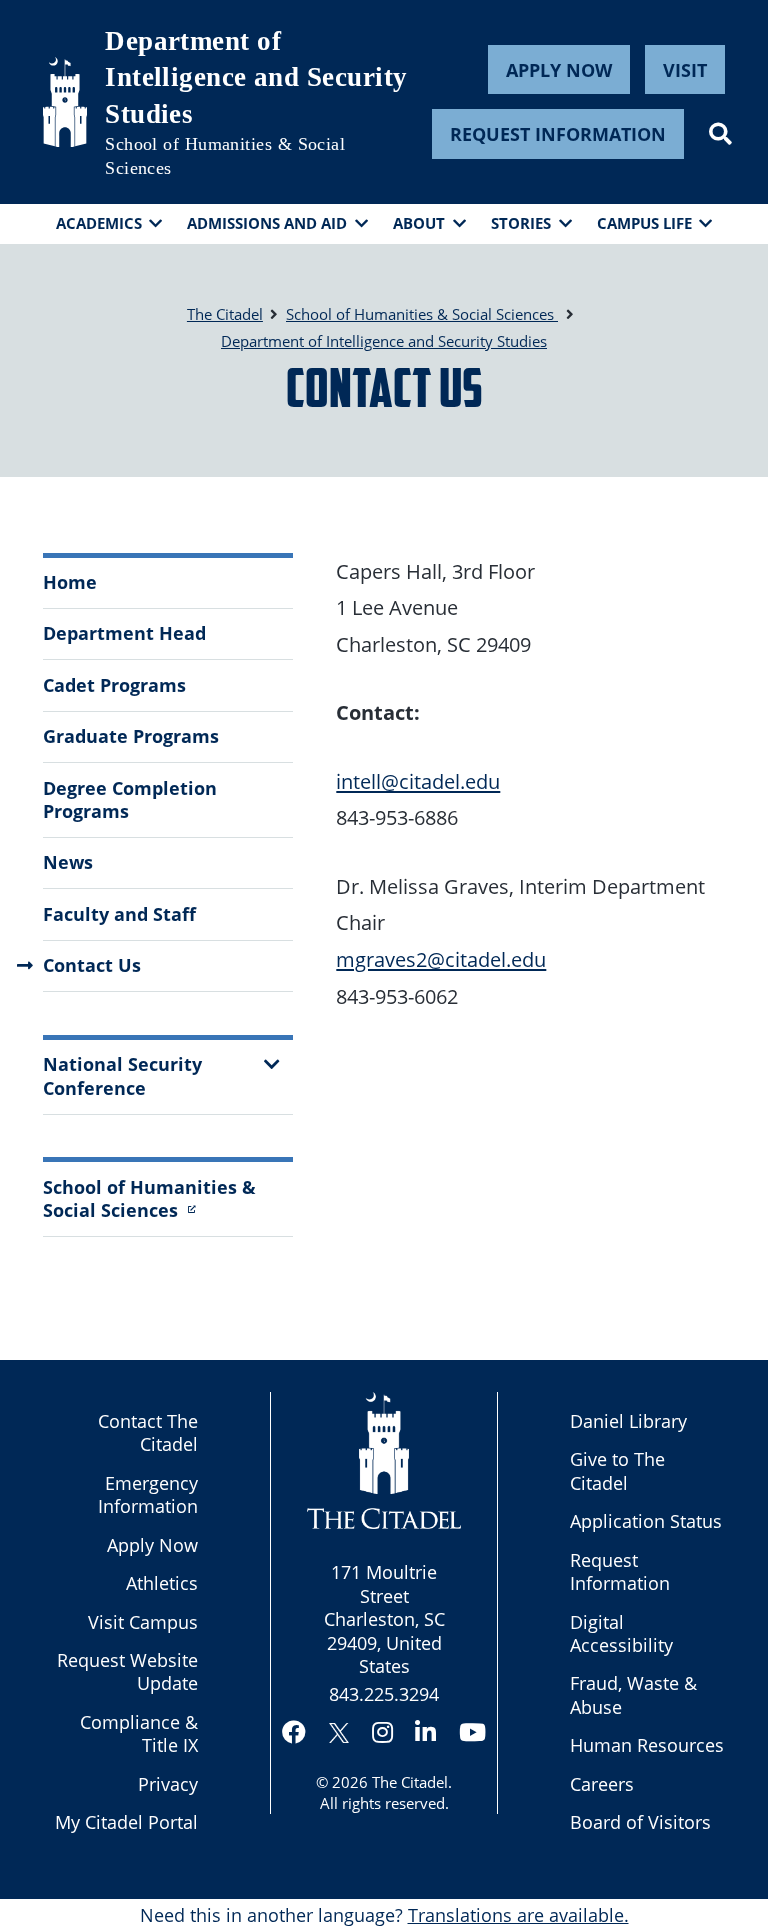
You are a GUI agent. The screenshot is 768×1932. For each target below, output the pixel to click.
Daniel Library (628, 1421)
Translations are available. (518, 1915)
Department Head (124, 633)
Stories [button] (521, 223)
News (68, 862)
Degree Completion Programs (130, 799)
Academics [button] (99, 223)
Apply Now (559, 70)
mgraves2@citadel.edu (441, 959)
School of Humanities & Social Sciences (225, 155)
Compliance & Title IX (139, 1733)
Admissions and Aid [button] (267, 223)
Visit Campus (143, 1622)
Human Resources (647, 1745)
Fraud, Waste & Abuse (633, 1694)
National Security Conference (122, 1075)
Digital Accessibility (621, 1633)
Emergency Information (148, 1494)
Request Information (558, 134)
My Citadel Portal (126, 1822)
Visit (685, 70)
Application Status (646, 1521)
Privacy (168, 1784)
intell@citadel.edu (418, 781)
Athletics (162, 1583)
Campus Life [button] (644, 223)
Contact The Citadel (148, 1432)
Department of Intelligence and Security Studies (256, 77)
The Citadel (410, 1782)
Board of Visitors (640, 1822)
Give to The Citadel (617, 1470)
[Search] (720, 134)
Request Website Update (127, 1671)
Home (70, 582)
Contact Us (92, 965)
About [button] (419, 223)
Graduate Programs (131, 736)
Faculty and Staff (119, 914)
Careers (602, 1784)
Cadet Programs (114, 685)
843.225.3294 (384, 1694)
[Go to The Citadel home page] (65, 102)
